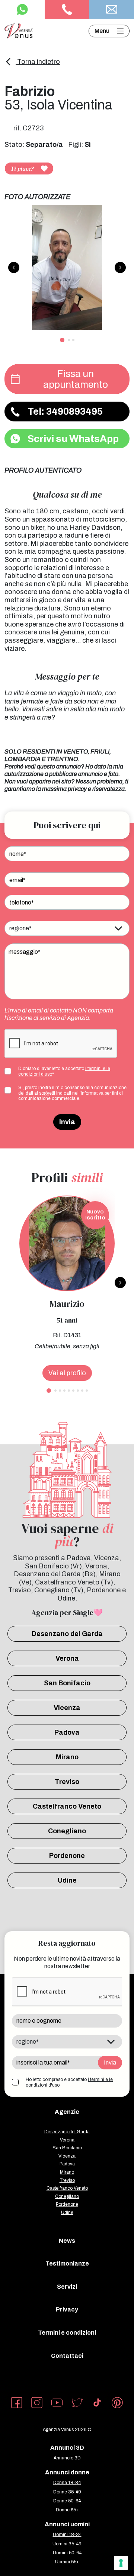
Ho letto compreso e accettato (69, 2082)
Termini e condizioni (67, 2333)
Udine (67, 1880)
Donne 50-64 (67, 2501)
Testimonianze (67, 2263)
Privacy (67, 2309)
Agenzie (67, 2112)
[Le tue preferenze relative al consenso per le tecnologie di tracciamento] (121, 2563)
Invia (67, 1122)
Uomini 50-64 (67, 2553)
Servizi (67, 2287)
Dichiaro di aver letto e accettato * (64, 1071)
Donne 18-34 (67, 2483)
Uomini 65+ (67, 2562)
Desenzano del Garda (67, 1634)
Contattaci (67, 2356)
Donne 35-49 (67, 2492)
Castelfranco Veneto (67, 1806)
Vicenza (67, 1708)
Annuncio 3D (67, 2458)
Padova (67, 1732)
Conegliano (67, 1831)
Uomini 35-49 (67, 2544)
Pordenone (67, 1856)
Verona (67, 1658)
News (67, 2241)
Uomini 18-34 (67, 2535)
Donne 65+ (67, 2510)
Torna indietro (38, 62)
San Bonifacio (67, 1683)
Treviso (67, 1782)
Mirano (67, 1757)
